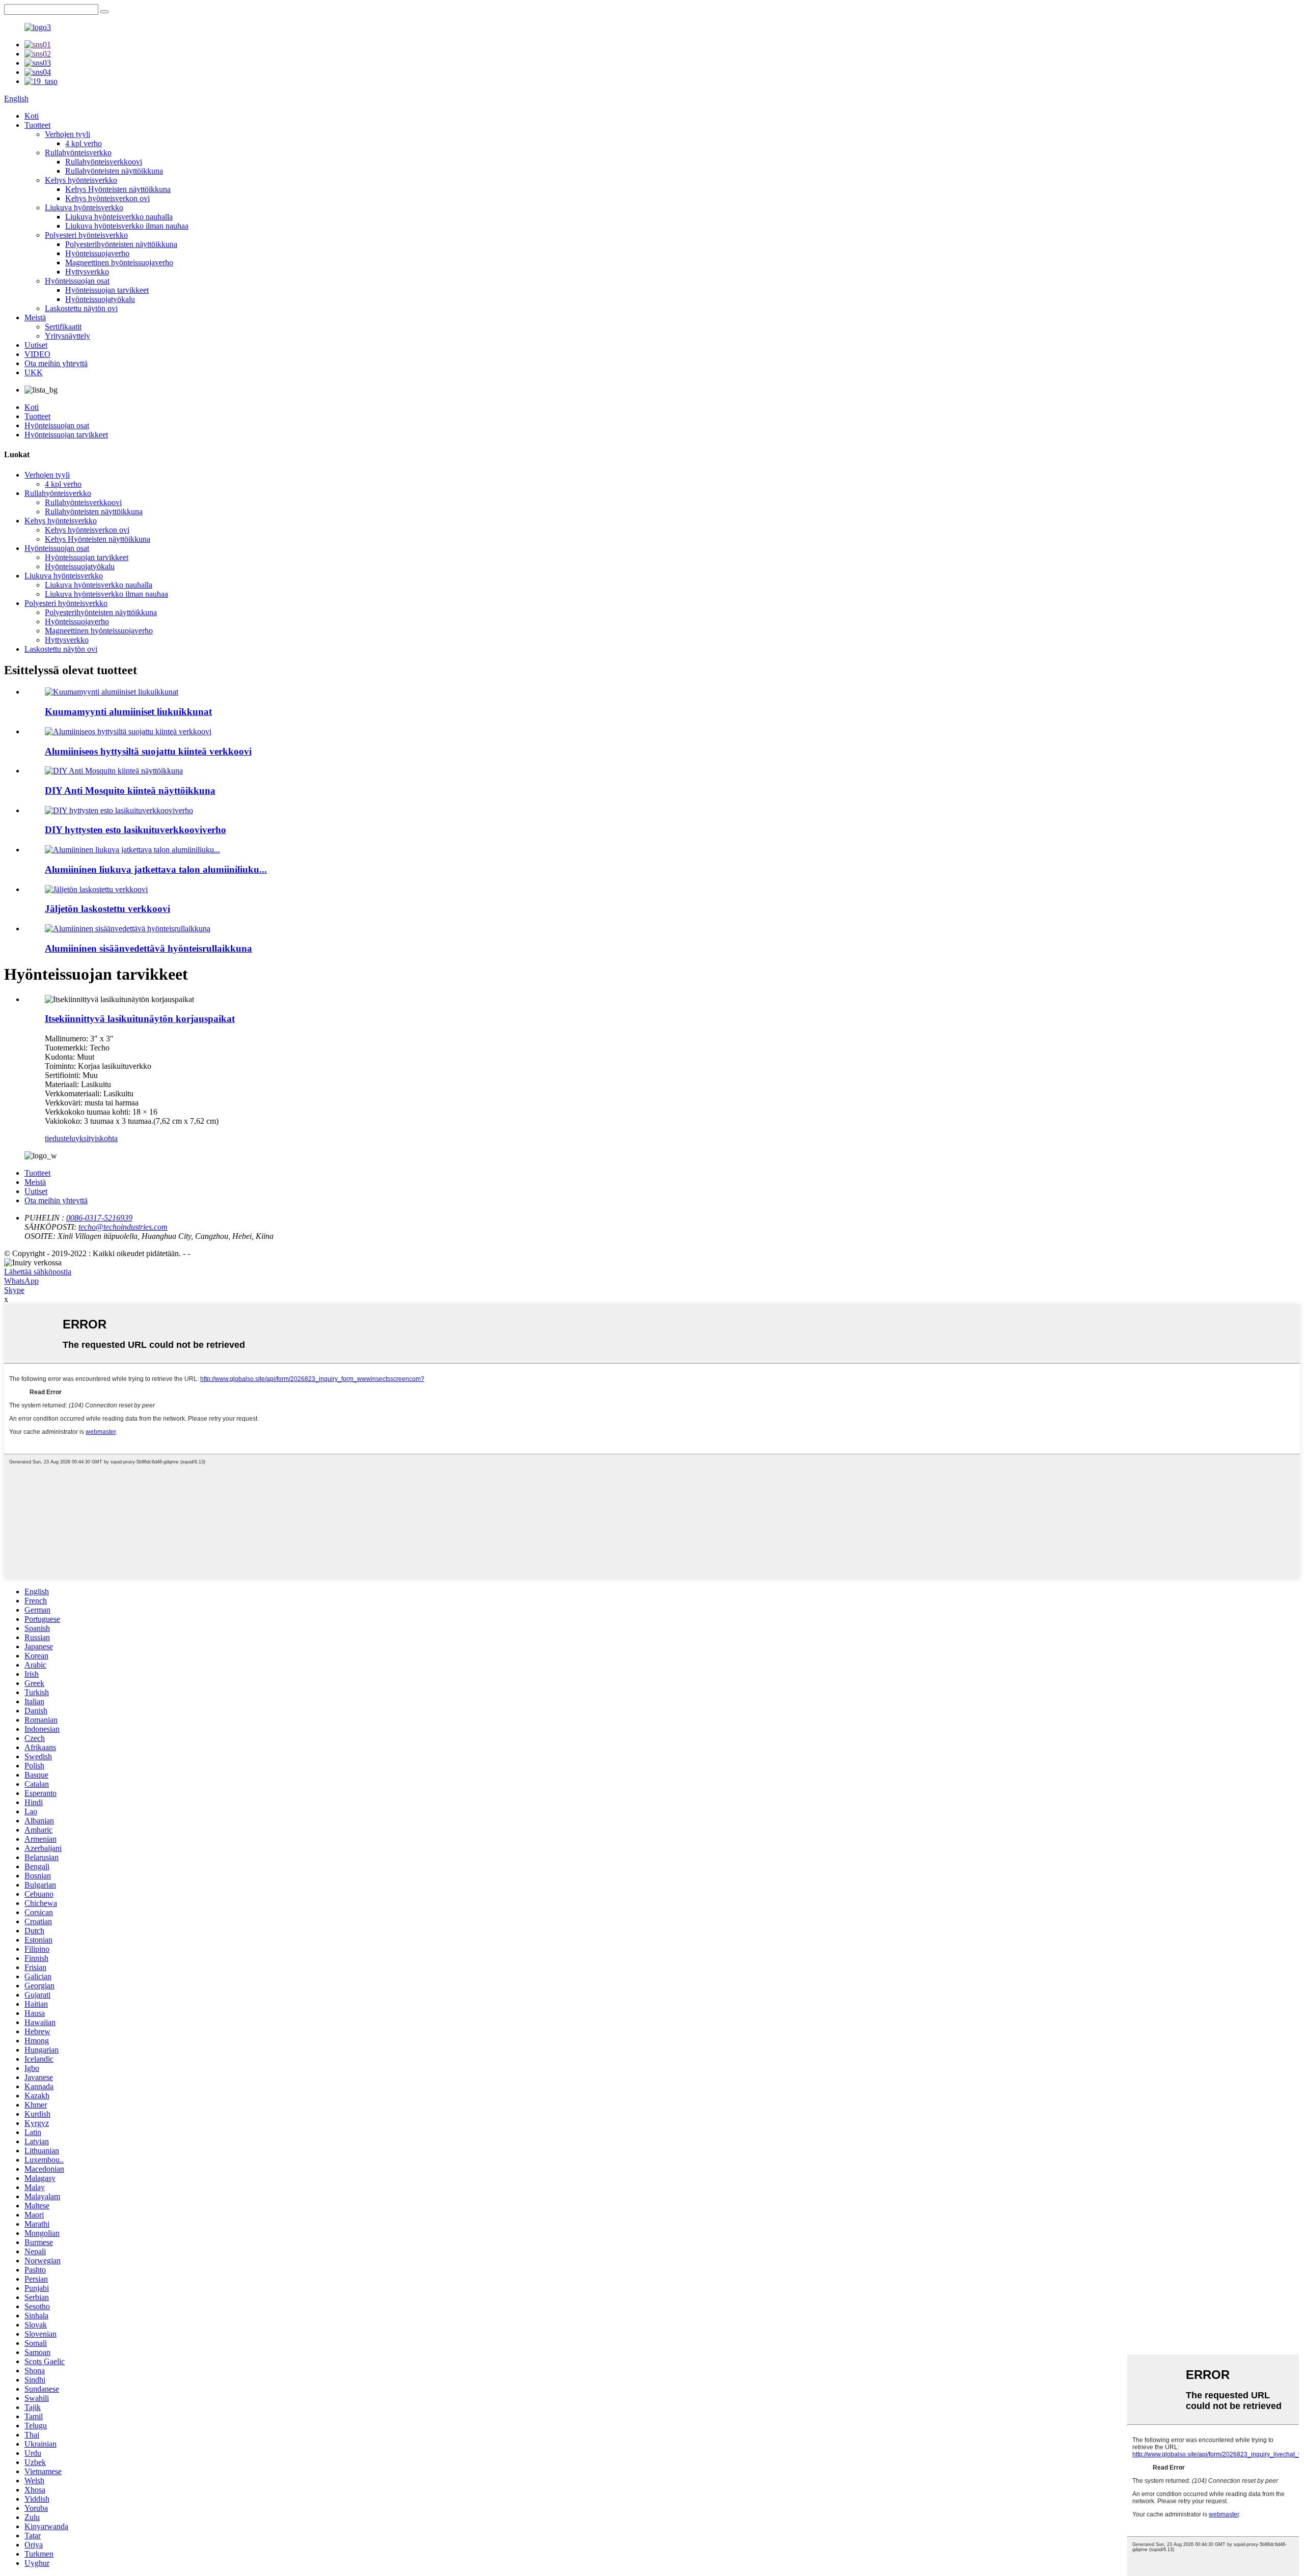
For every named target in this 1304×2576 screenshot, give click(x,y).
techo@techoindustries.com (123, 1227)
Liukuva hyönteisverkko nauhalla (119, 217)
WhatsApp (21, 1281)
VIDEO (37, 354)
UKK (34, 372)
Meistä (35, 317)
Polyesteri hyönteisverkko (86, 235)
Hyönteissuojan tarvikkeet (107, 290)
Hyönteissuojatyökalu (100, 299)
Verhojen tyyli (67, 134)
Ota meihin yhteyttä (56, 363)
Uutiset (36, 345)
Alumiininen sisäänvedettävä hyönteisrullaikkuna (148, 948)
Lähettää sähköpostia (38, 1272)
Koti (32, 116)
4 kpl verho (84, 143)
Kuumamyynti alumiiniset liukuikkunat (128, 712)
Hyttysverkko (87, 272)
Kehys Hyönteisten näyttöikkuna (118, 189)
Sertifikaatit (63, 327)
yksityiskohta (97, 1138)
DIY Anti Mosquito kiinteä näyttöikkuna (130, 791)
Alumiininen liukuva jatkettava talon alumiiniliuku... (156, 869)
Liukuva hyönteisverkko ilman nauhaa (127, 226)
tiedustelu (60, 1138)
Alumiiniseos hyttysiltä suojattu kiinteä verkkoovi (148, 751)
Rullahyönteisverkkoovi (104, 162)
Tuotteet (37, 125)
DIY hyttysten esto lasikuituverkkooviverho (135, 830)
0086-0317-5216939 (99, 1218)
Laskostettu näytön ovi (81, 308)
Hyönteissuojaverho (97, 253)
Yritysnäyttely (67, 336)
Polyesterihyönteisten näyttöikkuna (121, 244)
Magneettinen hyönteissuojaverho (119, 262)
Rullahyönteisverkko (78, 153)
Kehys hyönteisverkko (81, 180)
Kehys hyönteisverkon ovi (107, 198)
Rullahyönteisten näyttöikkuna (114, 171)
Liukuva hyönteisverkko (84, 207)
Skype (14, 1290)
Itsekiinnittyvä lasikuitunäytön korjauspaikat (140, 1019)
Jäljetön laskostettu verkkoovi (107, 909)
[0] (104, 12)
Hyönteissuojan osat (77, 281)
